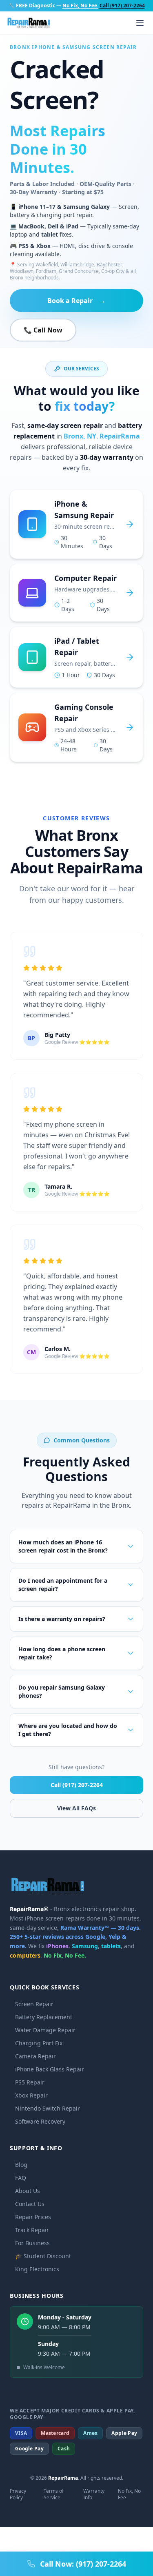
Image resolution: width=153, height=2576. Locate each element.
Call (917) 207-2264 (77, 1785)
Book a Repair (76, 301)
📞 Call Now (43, 330)
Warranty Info (94, 2494)
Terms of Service (54, 2494)
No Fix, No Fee (129, 2494)
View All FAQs (76, 1808)
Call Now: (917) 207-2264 (83, 2564)
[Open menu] (140, 23)
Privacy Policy (18, 2494)
